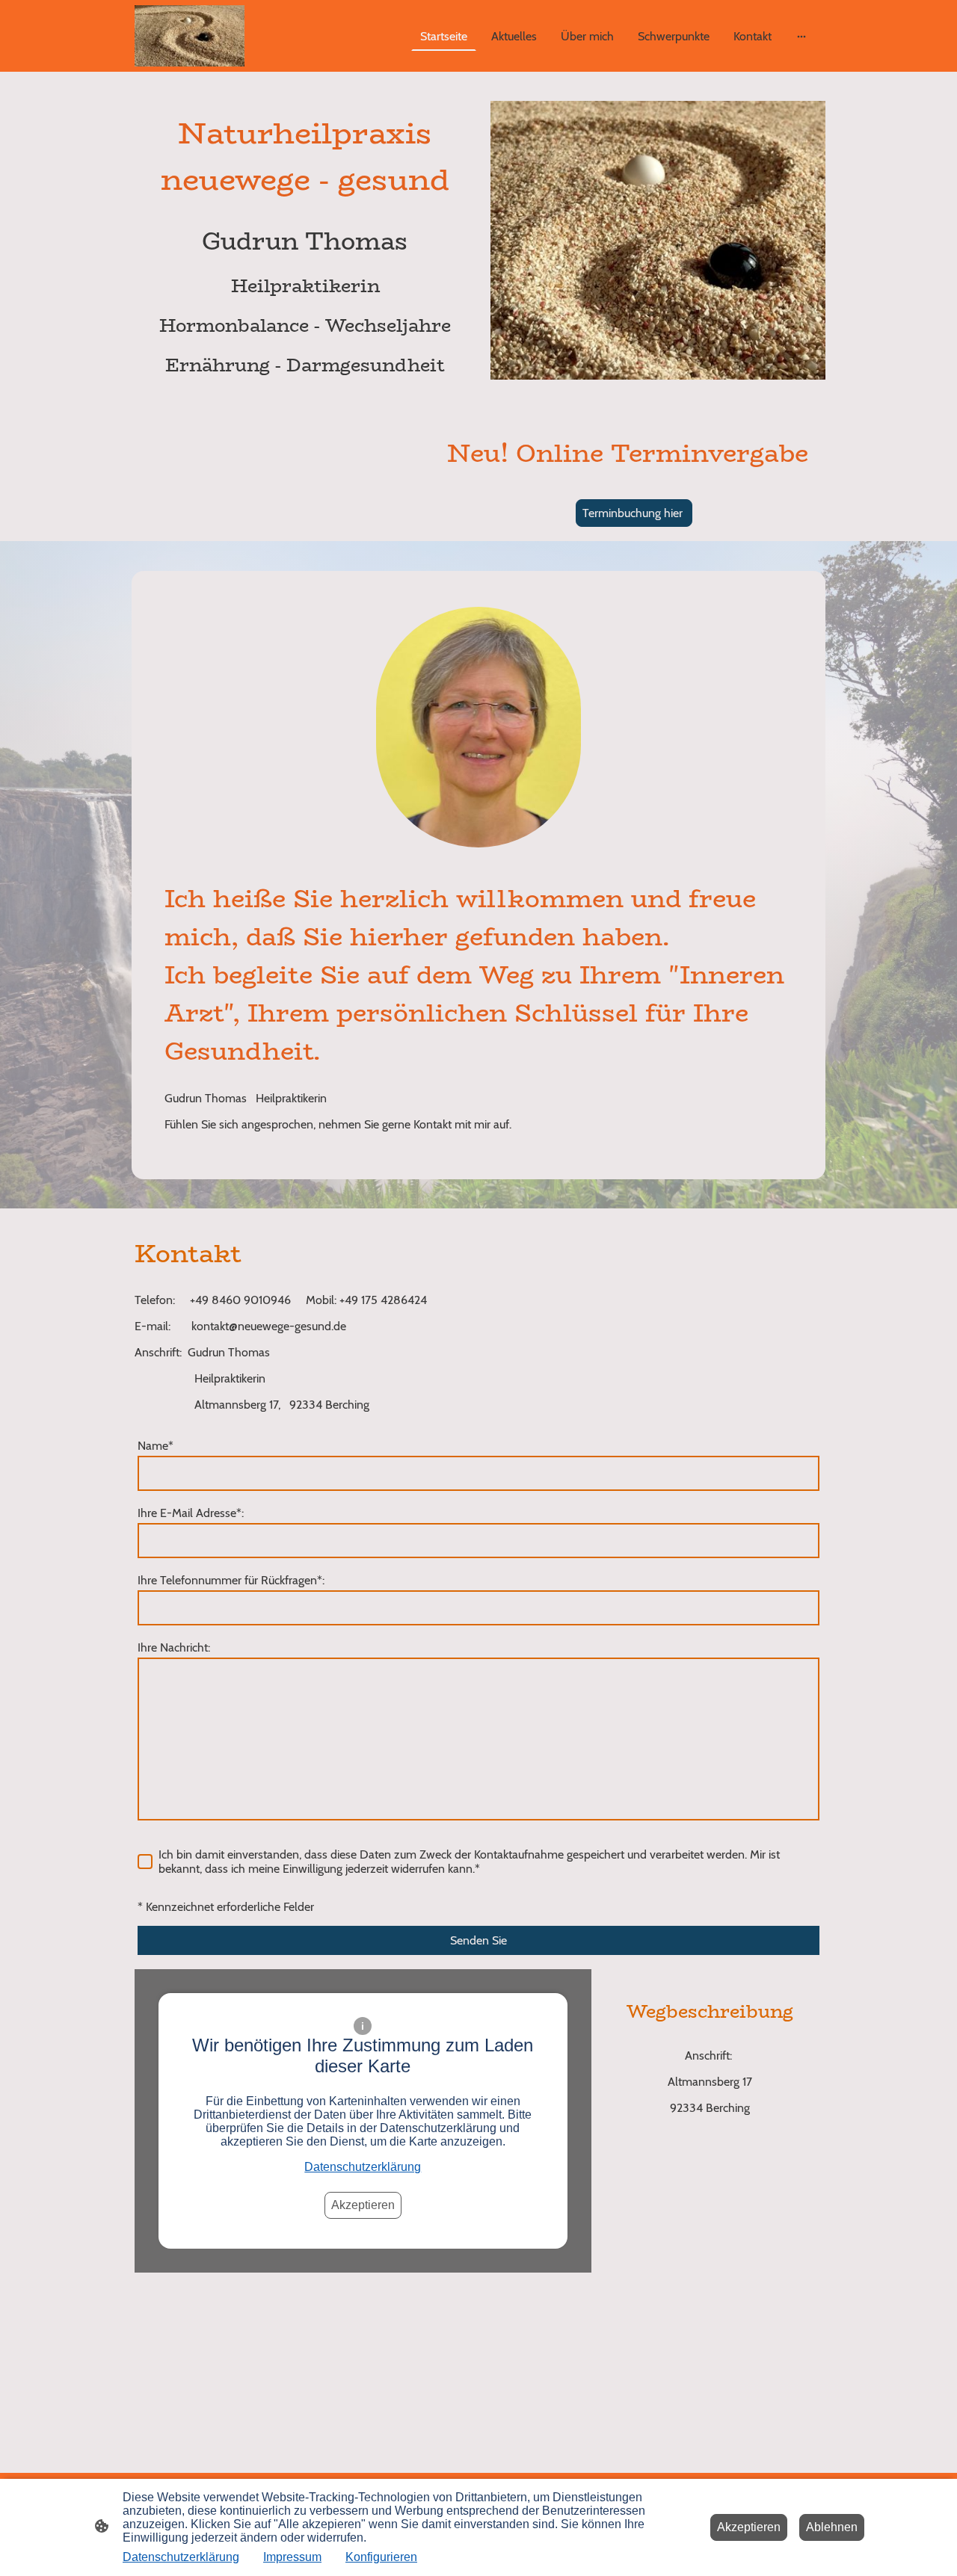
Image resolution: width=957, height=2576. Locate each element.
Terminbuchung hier (634, 513)
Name (156, 1446)
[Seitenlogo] (190, 36)
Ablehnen (832, 2527)
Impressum (292, 2557)
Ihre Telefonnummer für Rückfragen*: (231, 1580)
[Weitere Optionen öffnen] (801, 36)
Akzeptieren (363, 2205)
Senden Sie (478, 1940)
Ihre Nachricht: (174, 1647)
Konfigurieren (381, 2557)
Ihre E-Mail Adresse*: (191, 1513)
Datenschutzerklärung (363, 2167)
